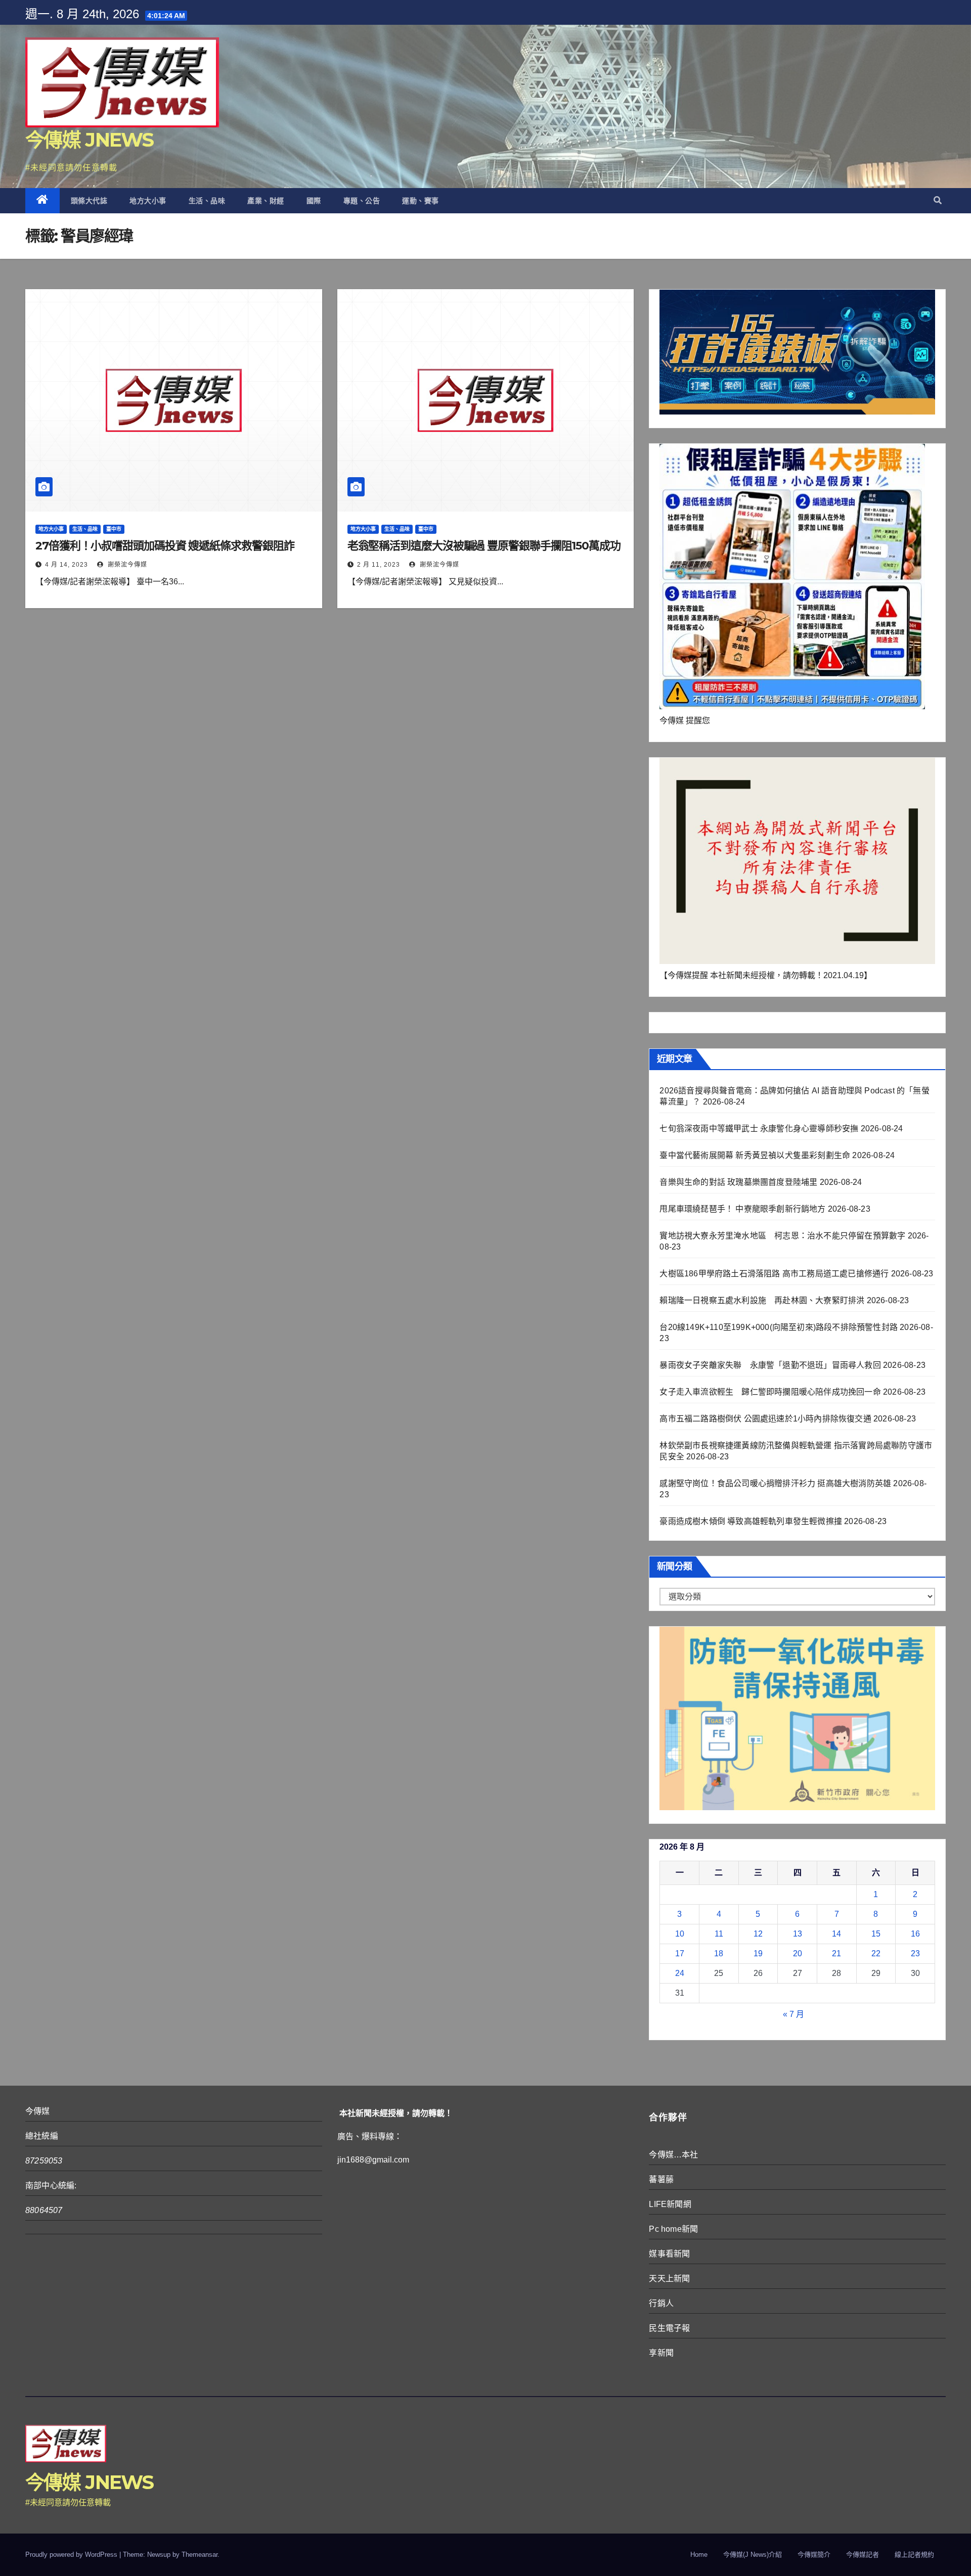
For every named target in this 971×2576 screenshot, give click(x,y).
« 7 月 (793, 2014)
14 (836, 1934)
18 (719, 1953)
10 (680, 1934)
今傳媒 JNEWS (90, 140)
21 (836, 1953)
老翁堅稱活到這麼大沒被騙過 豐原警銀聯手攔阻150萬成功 (484, 546)
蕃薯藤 (661, 2179)
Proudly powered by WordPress (72, 2555)
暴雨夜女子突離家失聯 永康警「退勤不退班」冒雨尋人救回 (770, 1365)
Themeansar (200, 2555)
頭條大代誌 (89, 201)
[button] (938, 200)
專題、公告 (362, 201)
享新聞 (661, 2353)
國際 (314, 201)
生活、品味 (207, 201)
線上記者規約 (914, 2555)
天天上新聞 (669, 2279)
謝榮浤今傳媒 (126, 565)
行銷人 (661, 2303)
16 (915, 1934)
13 (798, 1934)
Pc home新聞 (673, 2229)
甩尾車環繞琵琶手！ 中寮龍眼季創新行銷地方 (742, 1209)
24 (680, 1973)
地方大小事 (148, 201)
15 (876, 1934)
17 (680, 1953)
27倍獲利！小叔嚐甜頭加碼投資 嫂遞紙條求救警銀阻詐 (165, 546)
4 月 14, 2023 (67, 565)
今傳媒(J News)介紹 (753, 2555)
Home (699, 2555)
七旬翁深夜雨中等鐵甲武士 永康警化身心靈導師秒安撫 (759, 1129)
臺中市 (114, 529)
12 (758, 1934)
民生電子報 (669, 2328)
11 (719, 1934)
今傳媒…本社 (673, 2155)
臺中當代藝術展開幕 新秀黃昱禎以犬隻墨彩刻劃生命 (755, 1155)
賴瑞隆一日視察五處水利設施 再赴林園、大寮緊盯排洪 (762, 1300)
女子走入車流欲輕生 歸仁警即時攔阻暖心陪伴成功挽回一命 (770, 1392)
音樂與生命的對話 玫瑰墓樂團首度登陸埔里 (738, 1182)
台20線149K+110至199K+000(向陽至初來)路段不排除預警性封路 (779, 1327)
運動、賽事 (421, 201)
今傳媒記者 (863, 2555)
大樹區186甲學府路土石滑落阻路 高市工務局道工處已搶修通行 (774, 1274)
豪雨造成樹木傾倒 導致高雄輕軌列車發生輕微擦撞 (751, 1521)
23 (915, 1953)
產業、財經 (266, 201)
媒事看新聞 (669, 2254)
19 (758, 1953)
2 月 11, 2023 (379, 565)
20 (798, 1953)
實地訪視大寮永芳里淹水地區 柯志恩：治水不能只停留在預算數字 (782, 1236)
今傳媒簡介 (814, 2555)
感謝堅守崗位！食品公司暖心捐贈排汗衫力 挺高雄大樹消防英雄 (775, 1483)
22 (876, 1953)
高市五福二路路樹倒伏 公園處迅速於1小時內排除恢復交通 (765, 1419)
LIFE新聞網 (670, 2204)
